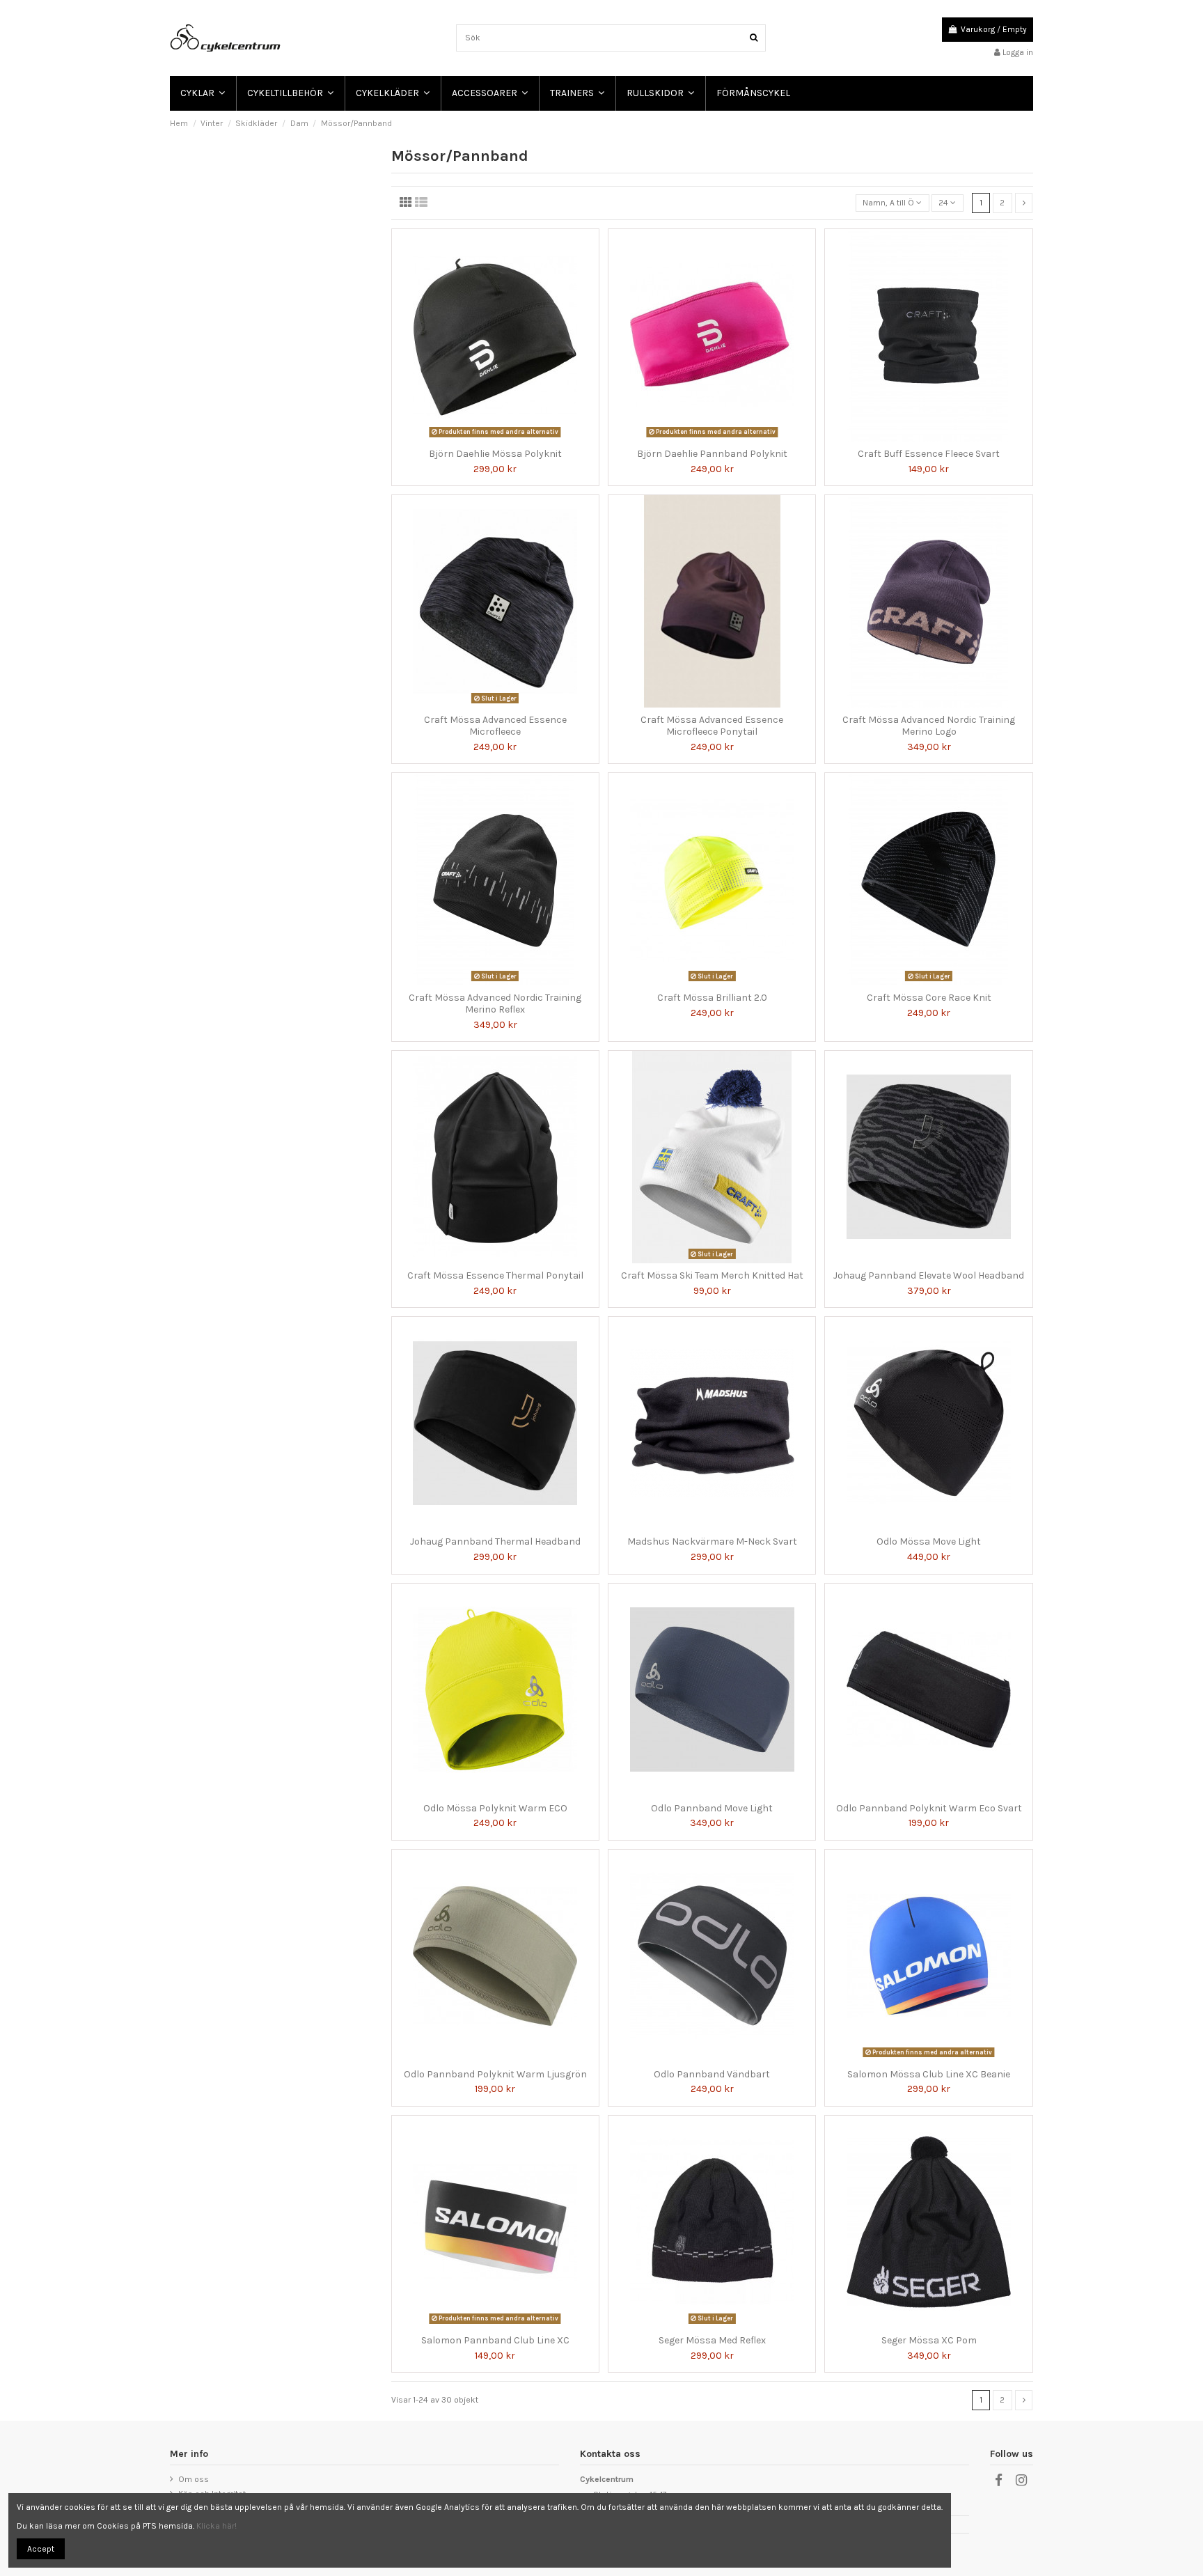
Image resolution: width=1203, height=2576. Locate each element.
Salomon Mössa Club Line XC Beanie (929, 2074)
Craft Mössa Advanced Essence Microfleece (495, 726)
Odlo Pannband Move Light (712, 1808)
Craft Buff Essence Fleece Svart (929, 454)
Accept (41, 2549)
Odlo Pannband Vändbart (712, 2074)
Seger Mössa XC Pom (929, 2340)
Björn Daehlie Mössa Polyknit (495, 454)
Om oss (194, 2479)
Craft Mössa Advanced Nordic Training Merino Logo (929, 726)
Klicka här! (217, 2526)
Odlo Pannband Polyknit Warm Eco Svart (929, 1808)
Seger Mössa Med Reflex (712, 2340)
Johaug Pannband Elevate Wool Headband (929, 1275)
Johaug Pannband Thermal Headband (495, 1541)
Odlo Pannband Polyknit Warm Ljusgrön (495, 2074)
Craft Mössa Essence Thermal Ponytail (495, 1275)
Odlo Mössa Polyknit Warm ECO (495, 1808)
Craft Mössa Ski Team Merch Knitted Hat (712, 1275)
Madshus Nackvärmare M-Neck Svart (712, 1541)
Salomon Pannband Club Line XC (495, 2340)
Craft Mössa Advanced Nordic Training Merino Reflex (495, 1004)
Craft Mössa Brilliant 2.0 (712, 998)
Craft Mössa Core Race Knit (929, 998)
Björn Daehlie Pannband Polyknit (712, 454)
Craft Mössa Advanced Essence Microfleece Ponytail (712, 726)
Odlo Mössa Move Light (929, 1541)
